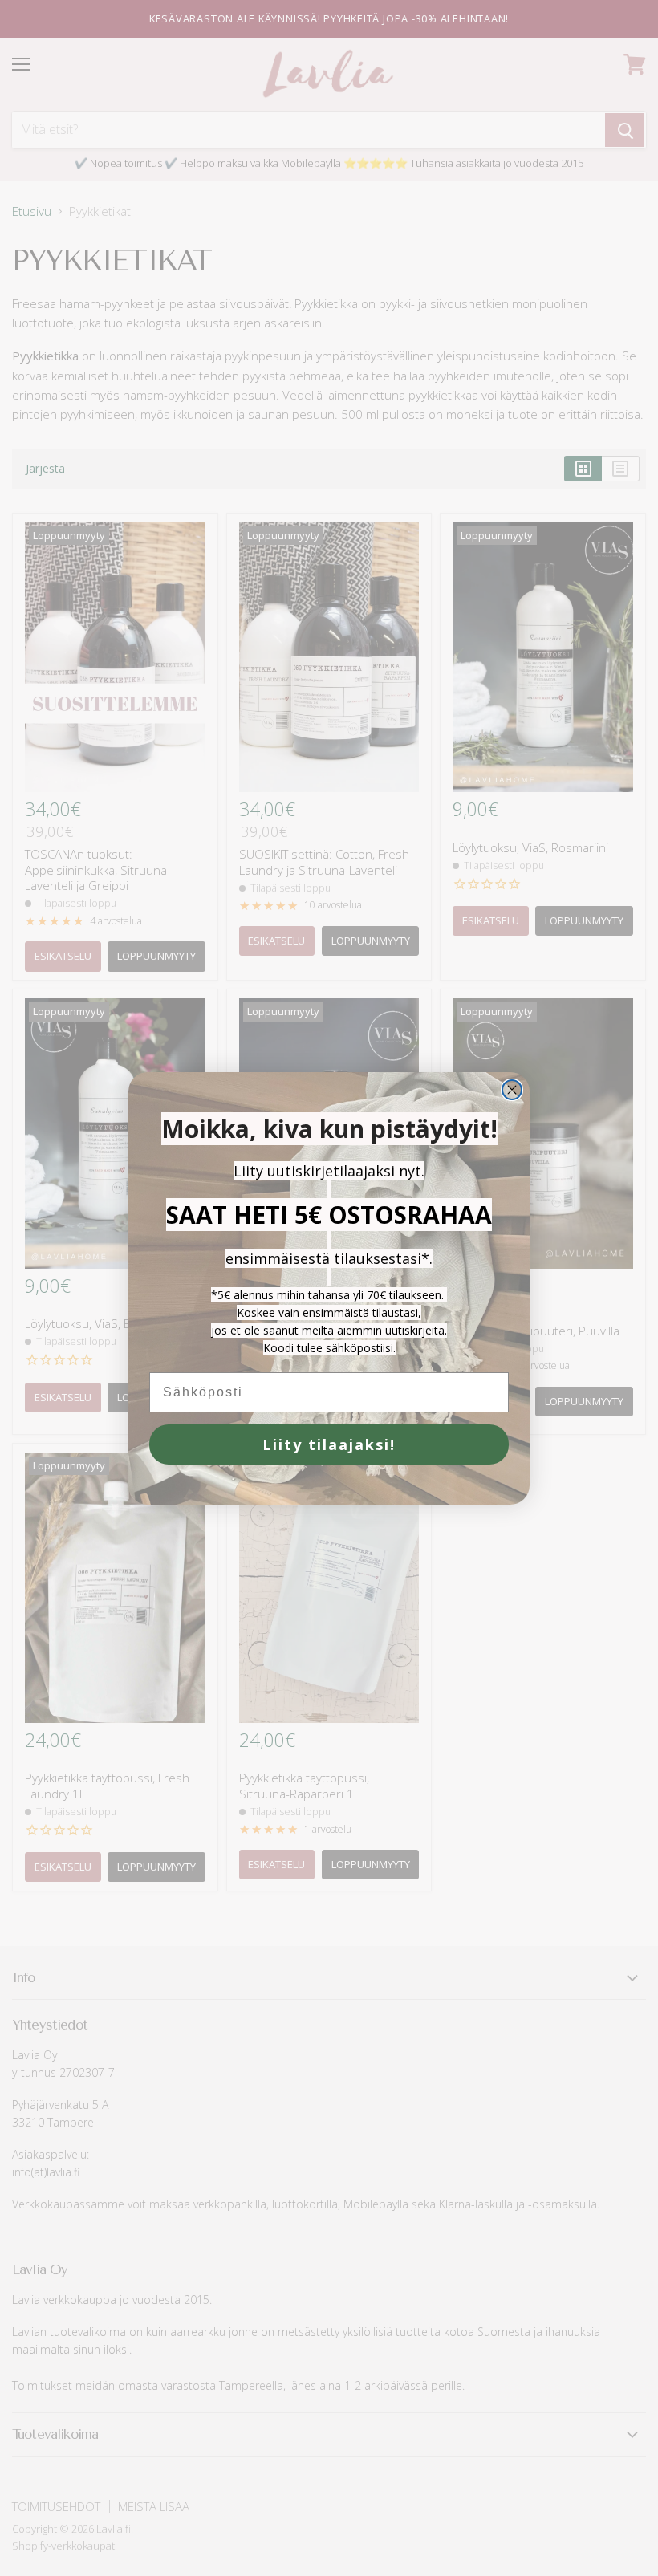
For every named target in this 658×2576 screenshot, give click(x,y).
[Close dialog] (512, 1090)
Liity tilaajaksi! (329, 1444)
